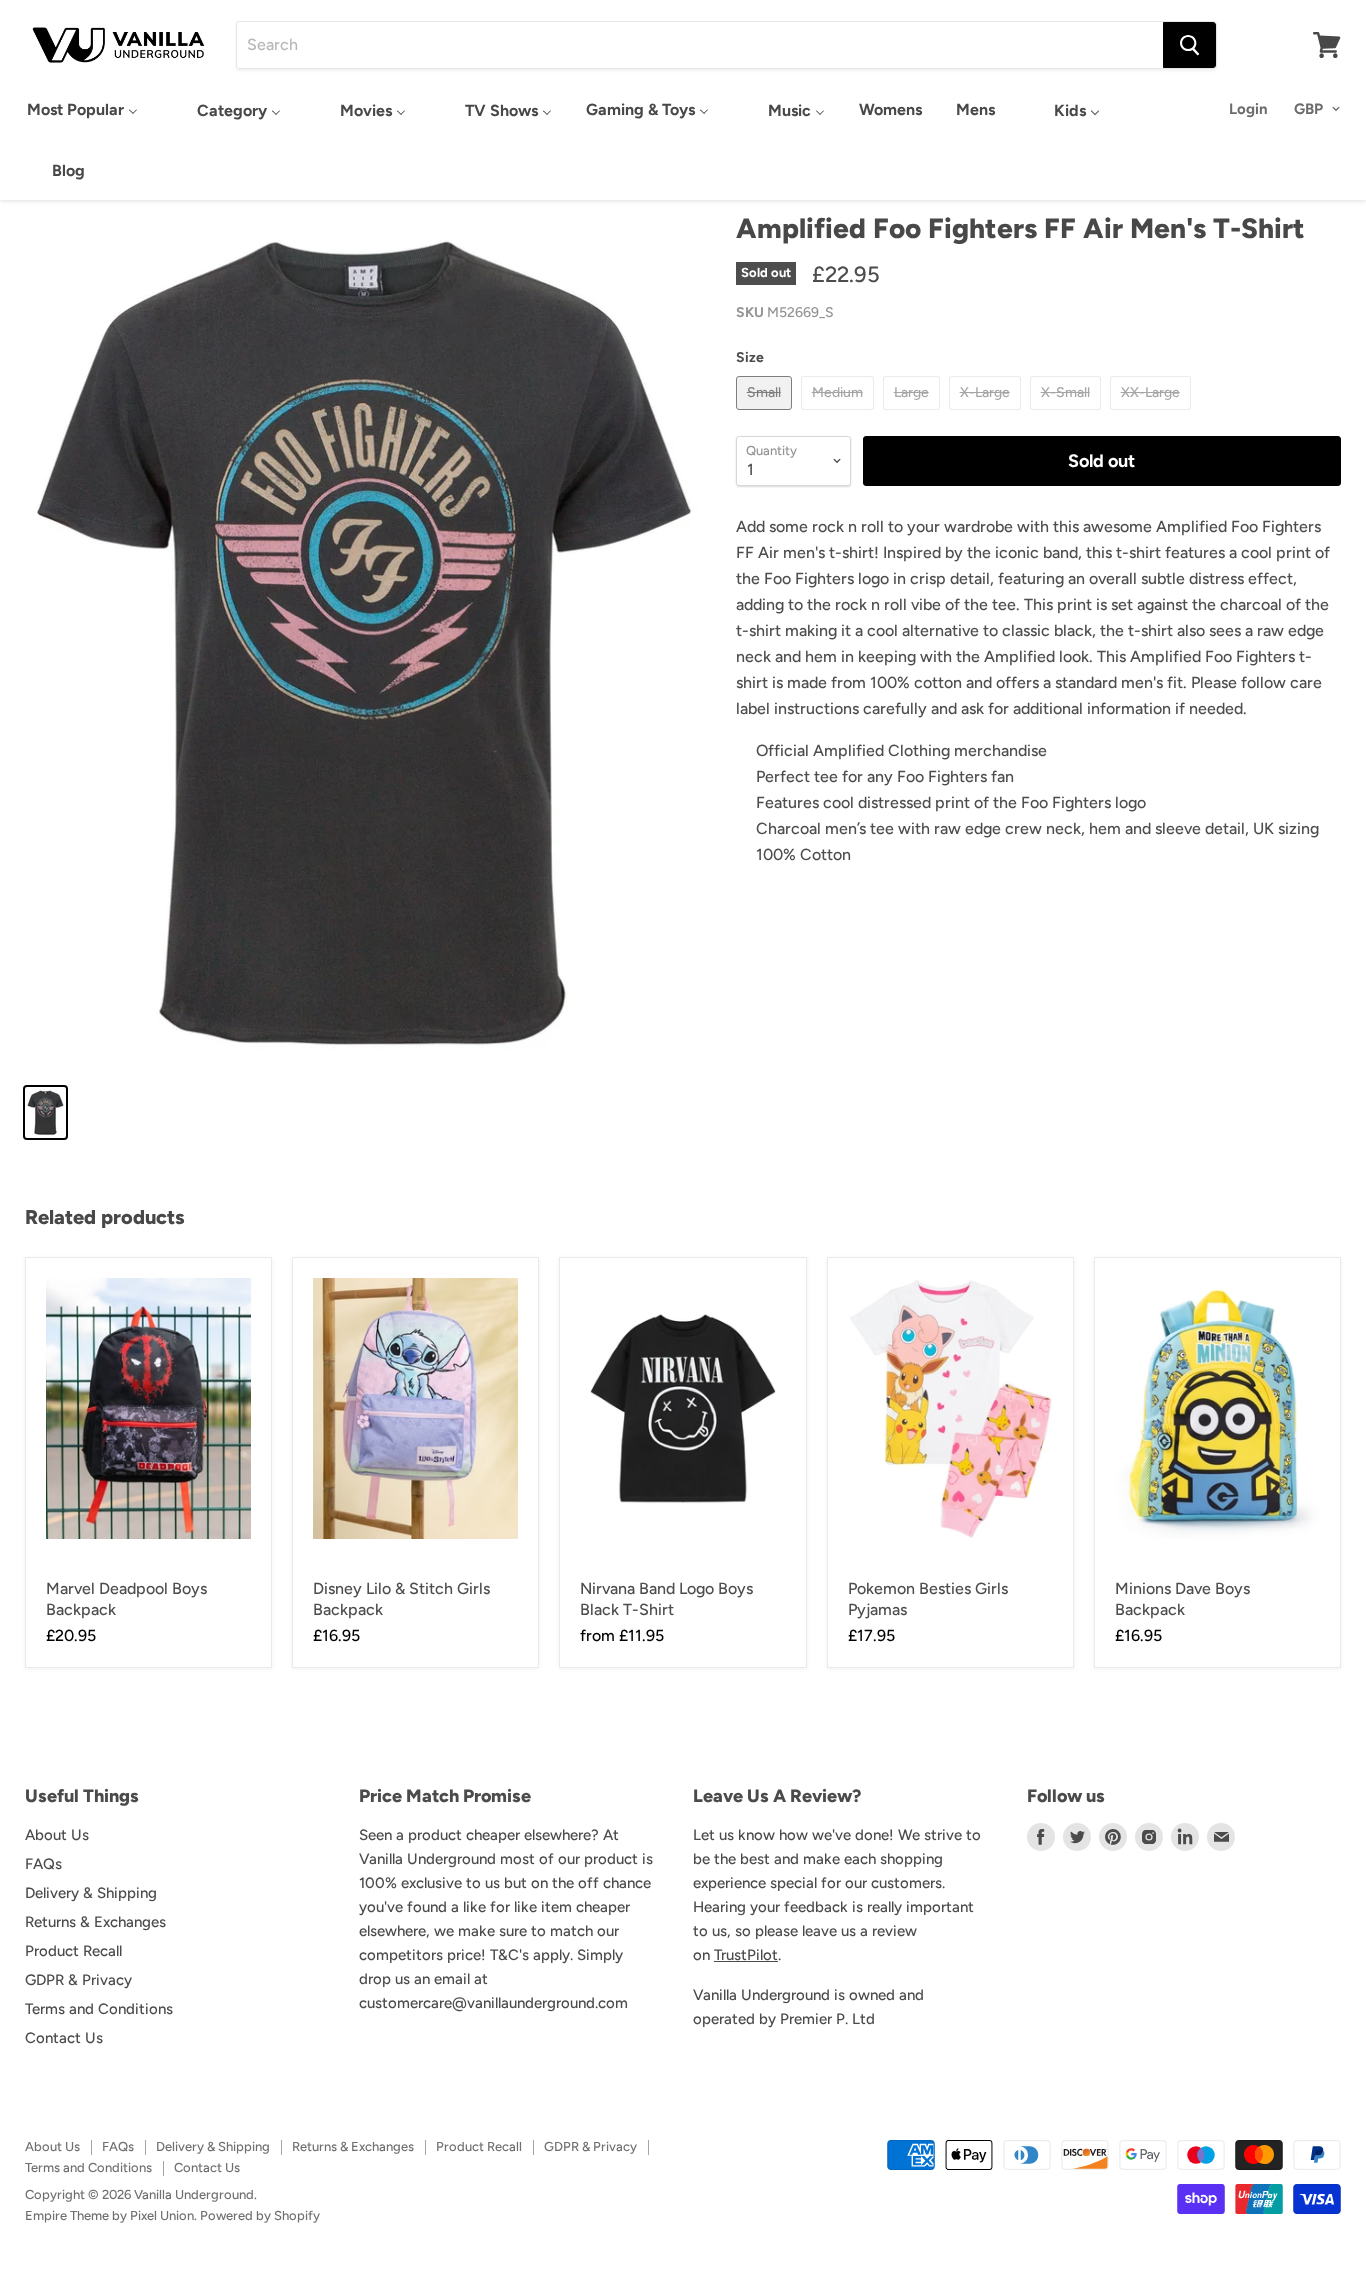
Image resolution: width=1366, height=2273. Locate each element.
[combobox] (700, 45)
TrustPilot (746, 1955)
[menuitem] (82, 109)
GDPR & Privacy (78, 1980)
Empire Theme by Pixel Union (109, 2215)
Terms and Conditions (99, 2009)
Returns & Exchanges (95, 1922)
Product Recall (73, 1951)
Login (1248, 109)
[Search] (1189, 45)
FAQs (43, 1864)
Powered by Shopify (260, 2215)
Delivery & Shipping (91, 1893)
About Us (57, 1835)
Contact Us (64, 2038)
